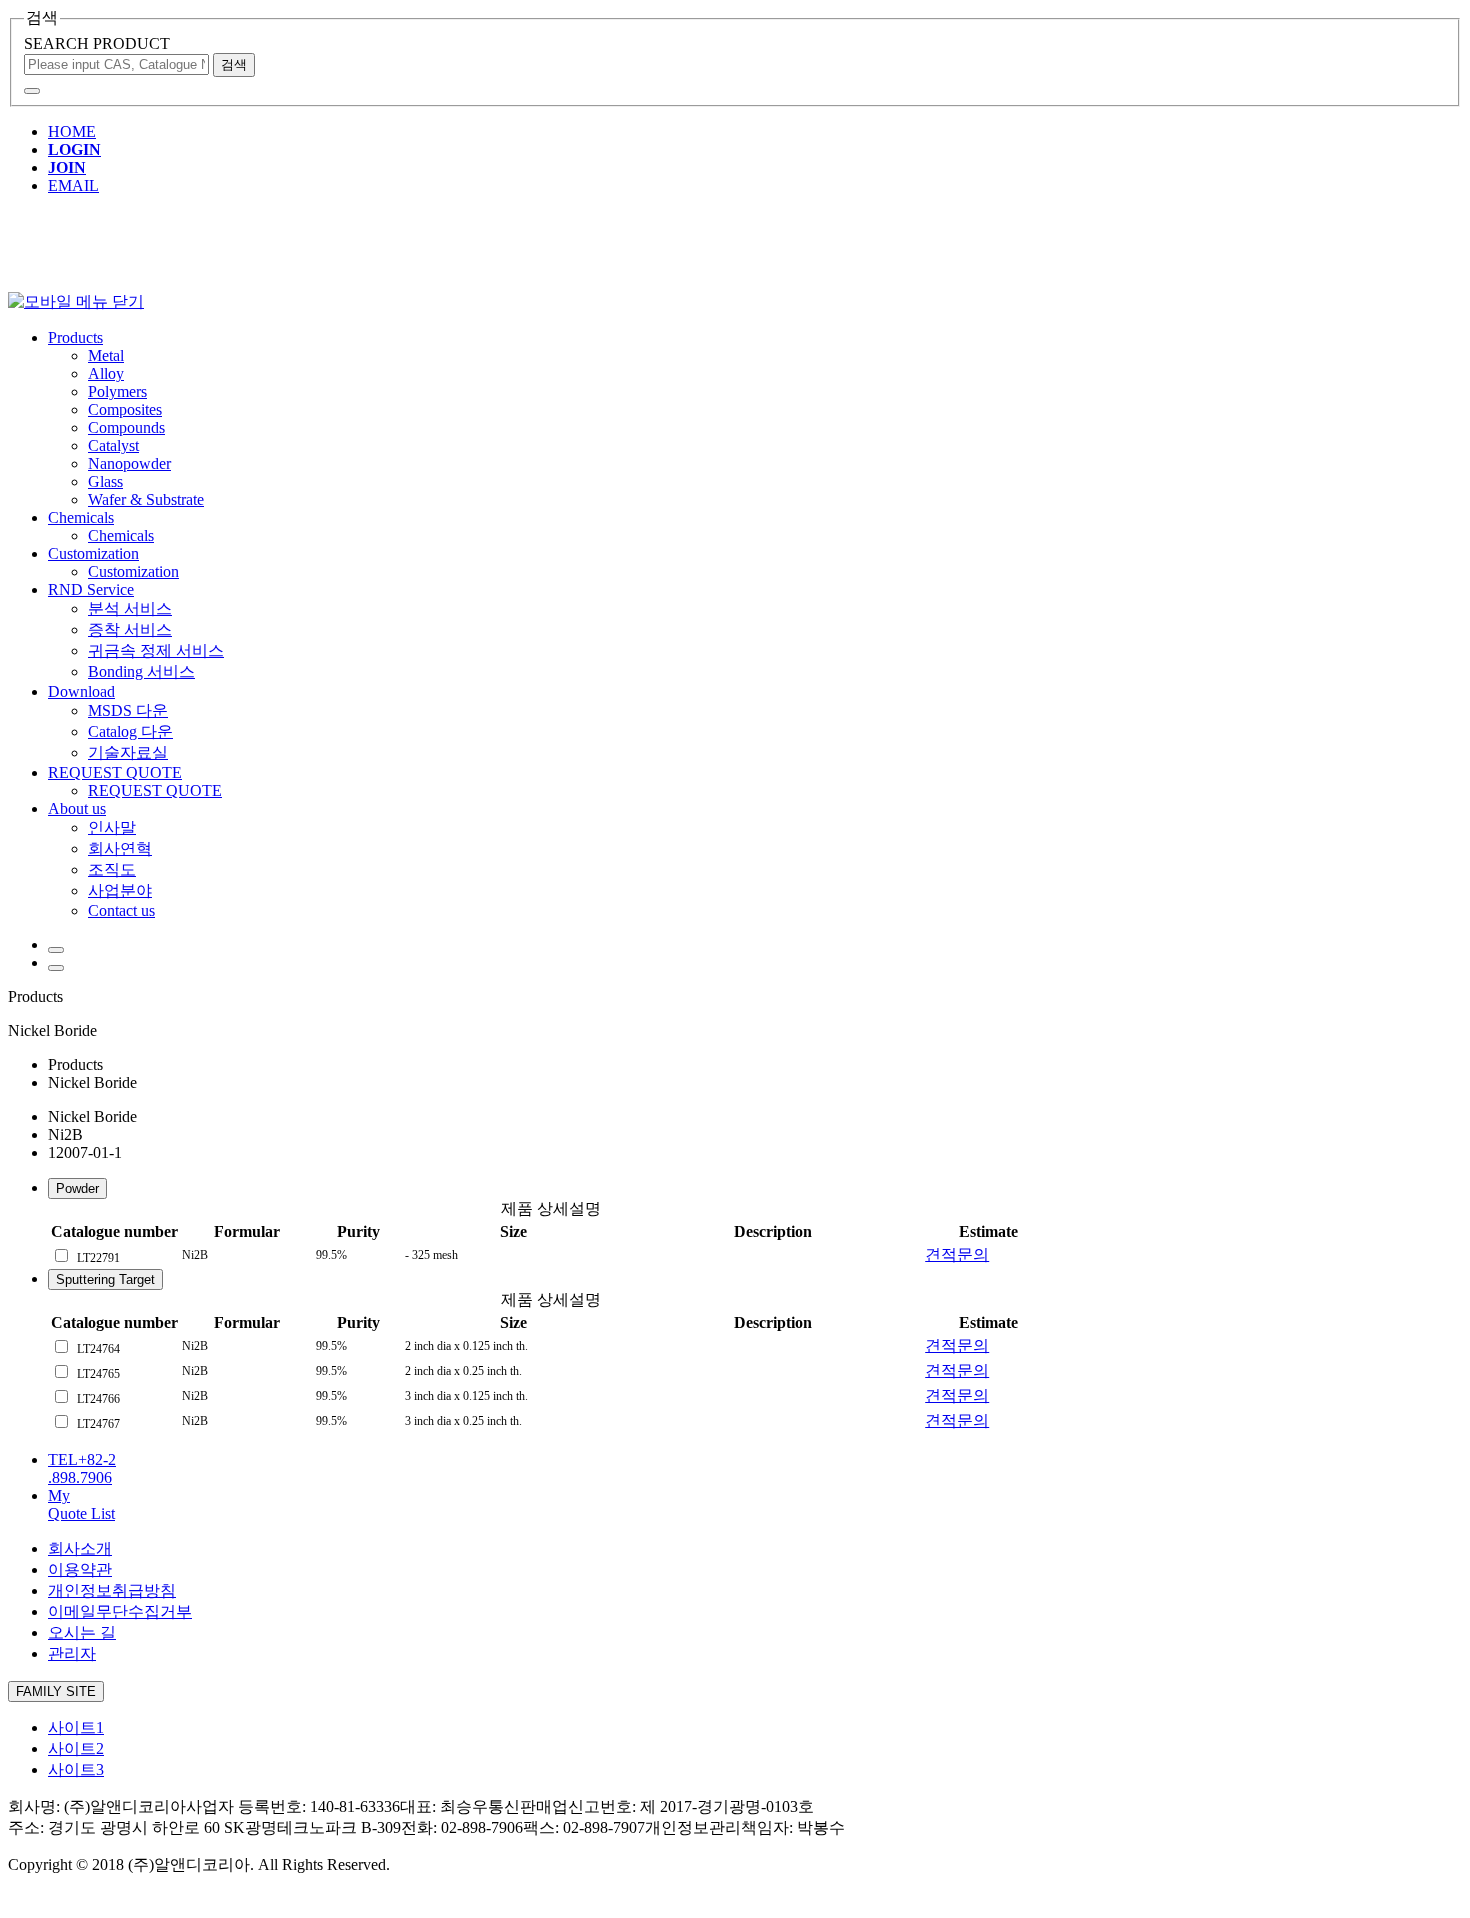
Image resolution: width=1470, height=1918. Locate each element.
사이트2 (76, 1748)
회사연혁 (120, 848)
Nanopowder (129, 463)
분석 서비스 (130, 608)
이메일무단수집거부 (120, 1611)
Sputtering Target (105, 1279)
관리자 (72, 1653)
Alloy (106, 373)
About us (77, 808)
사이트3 (76, 1769)
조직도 (112, 869)
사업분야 (120, 890)
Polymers (117, 391)
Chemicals (81, 517)
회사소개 (80, 1548)
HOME (72, 131)
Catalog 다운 (130, 731)
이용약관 (80, 1569)
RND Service (91, 589)
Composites (125, 409)
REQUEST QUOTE (115, 772)
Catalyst (113, 445)
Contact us (121, 910)
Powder (77, 1188)
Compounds (126, 427)
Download (81, 691)
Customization (93, 553)
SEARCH (97, 43)
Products (75, 337)
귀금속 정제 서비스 (156, 650)
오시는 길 (82, 1632)
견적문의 (957, 1254)
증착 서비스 (130, 629)
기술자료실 (128, 752)
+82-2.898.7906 (82, 1468)
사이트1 (76, 1727)
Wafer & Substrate (146, 499)
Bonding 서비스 (141, 671)
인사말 (112, 827)
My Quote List (81, 1504)
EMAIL (73, 185)
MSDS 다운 (128, 710)
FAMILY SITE (56, 1691)
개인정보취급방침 (112, 1590)
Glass (105, 481)
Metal (106, 355)
